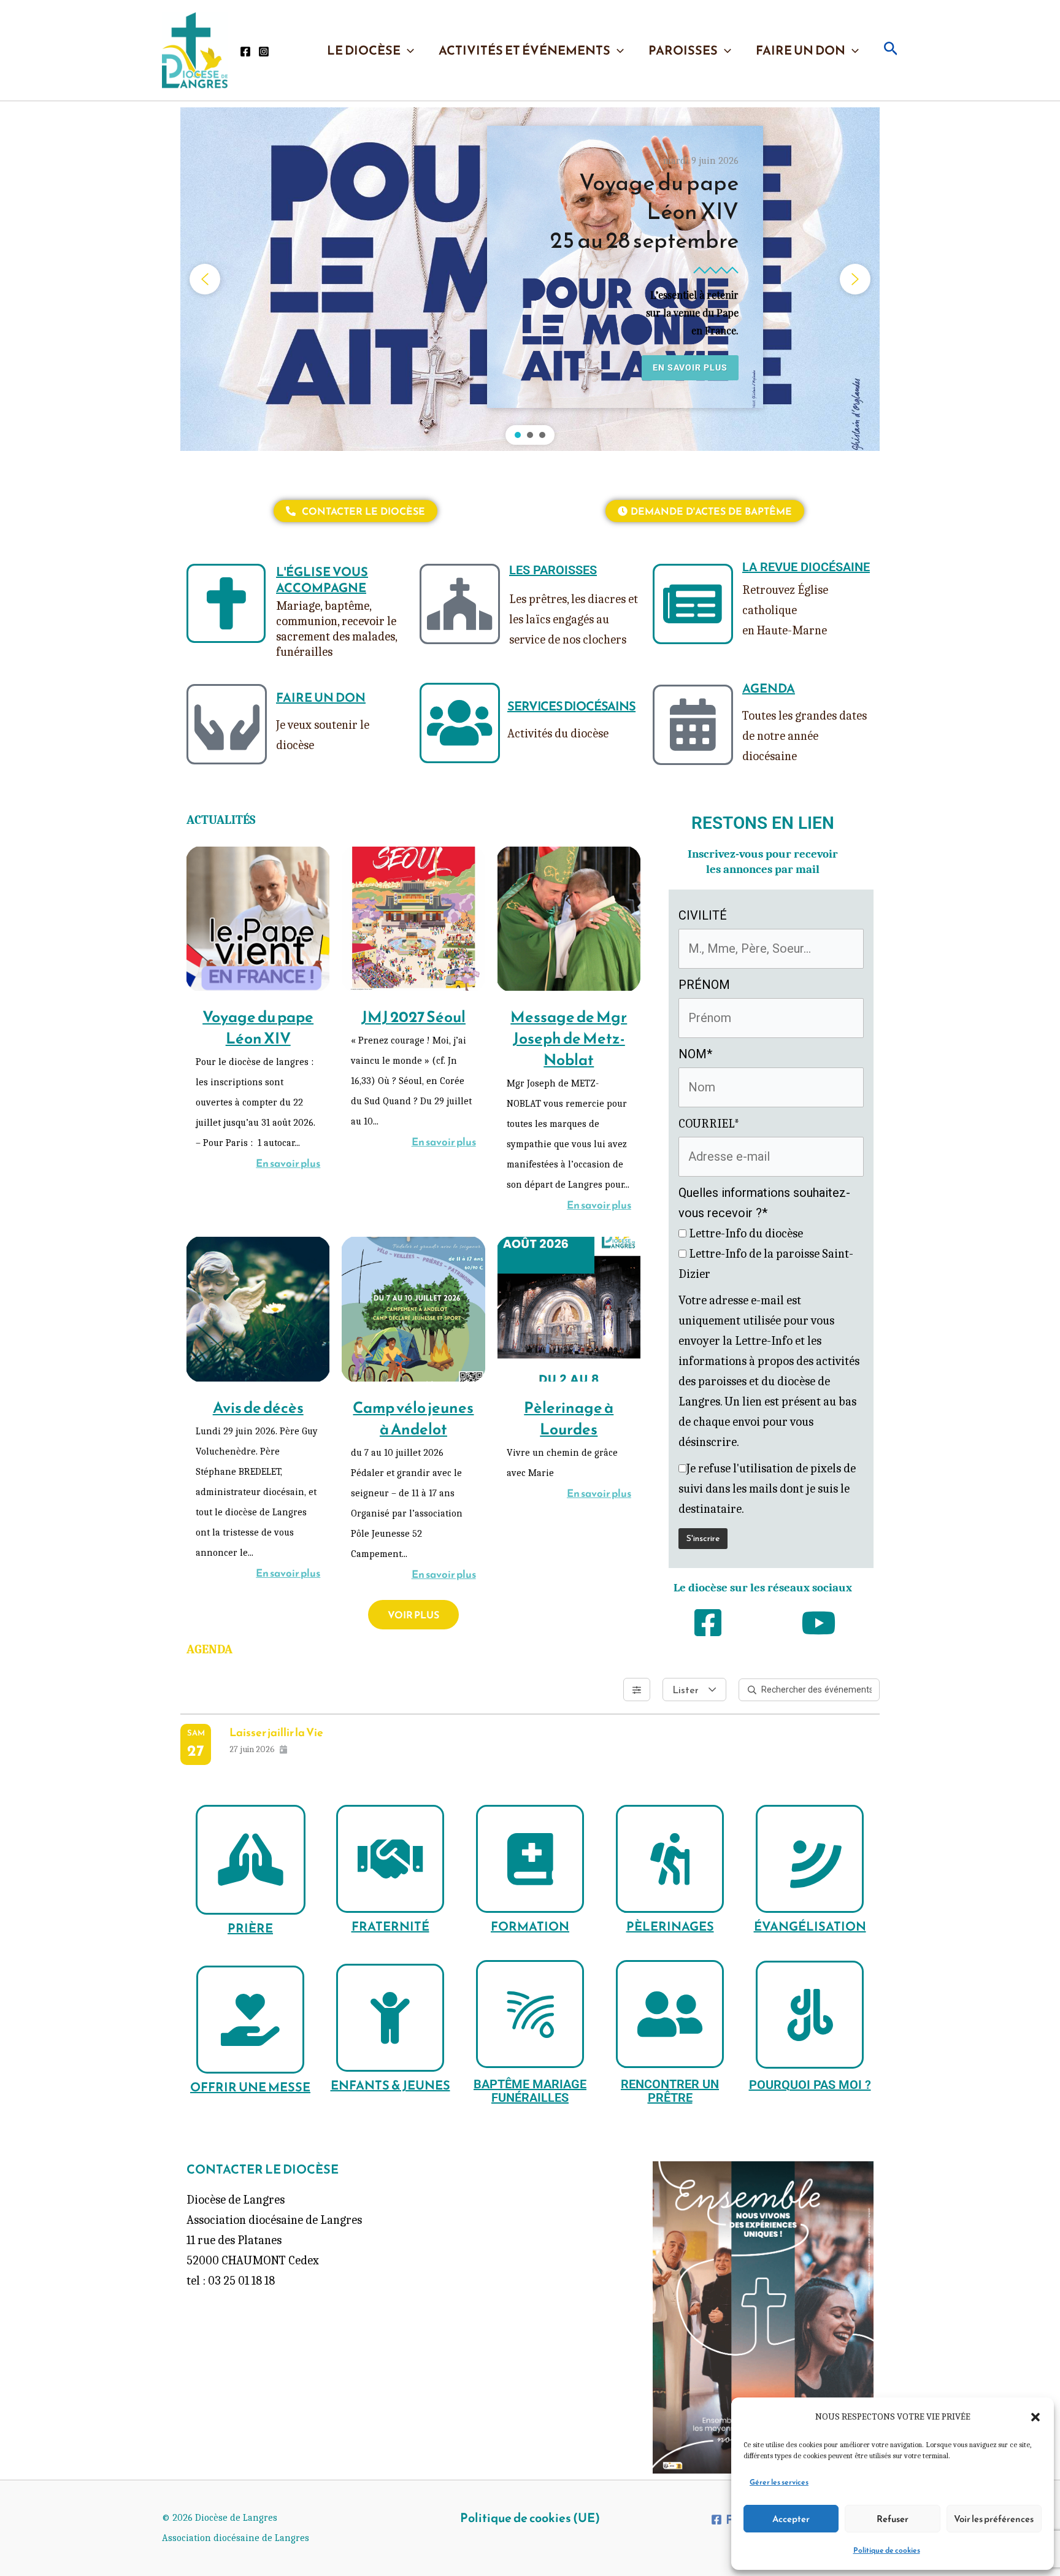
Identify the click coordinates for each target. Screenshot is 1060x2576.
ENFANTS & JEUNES (390, 2085)
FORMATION (530, 1926)
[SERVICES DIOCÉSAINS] (460, 723)
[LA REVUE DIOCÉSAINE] (693, 604)
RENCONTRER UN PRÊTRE (670, 2091)
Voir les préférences (994, 2519)
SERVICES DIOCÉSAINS (571, 706)
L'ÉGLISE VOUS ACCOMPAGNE (322, 580)
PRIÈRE (250, 1928)
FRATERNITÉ (390, 1926)
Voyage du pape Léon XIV (258, 1027)
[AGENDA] (693, 725)
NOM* (695, 1054)
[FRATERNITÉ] (390, 1859)
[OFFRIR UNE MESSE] (250, 2020)
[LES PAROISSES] (460, 604)
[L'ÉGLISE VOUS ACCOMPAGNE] (226, 603)
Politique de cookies (887, 2550)
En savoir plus (288, 1163)
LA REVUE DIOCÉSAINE (806, 567)
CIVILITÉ (703, 915)
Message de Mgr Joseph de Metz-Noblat (569, 1038)
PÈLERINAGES (670, 1926)
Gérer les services (779, 2482)
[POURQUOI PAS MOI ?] (810, 2015)
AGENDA (769, 688)
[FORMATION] (530, 1859)
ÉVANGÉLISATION (810, 1926)
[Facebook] (245, 52)
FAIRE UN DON (801, 50)
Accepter (791, 2519)
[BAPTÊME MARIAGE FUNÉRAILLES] (530, 2014)
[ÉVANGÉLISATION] (810, 1859)
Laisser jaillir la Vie (276, 1732)
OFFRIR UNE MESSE (250, 2087)
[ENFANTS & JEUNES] (390, 2018)
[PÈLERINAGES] (670, 1859)
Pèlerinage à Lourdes (569, 1418)
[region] (530, 279)
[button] (1035, 2417)
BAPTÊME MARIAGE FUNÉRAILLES (530, 2091)
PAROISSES (683, 50)
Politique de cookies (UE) (530, 2518)
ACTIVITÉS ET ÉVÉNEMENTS (524, 50)
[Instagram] (264, 52)
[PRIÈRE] (251, 1860)
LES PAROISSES (553, 570)
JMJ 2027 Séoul (413, 1017)
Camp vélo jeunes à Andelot (413, 1418)
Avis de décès (258, 1407)
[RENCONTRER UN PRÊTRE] (670, 2014)
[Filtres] (637, 1690)
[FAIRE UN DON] (227, 724)
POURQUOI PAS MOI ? (810, 2085)
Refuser (893, 2519)
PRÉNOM (704, 985)
